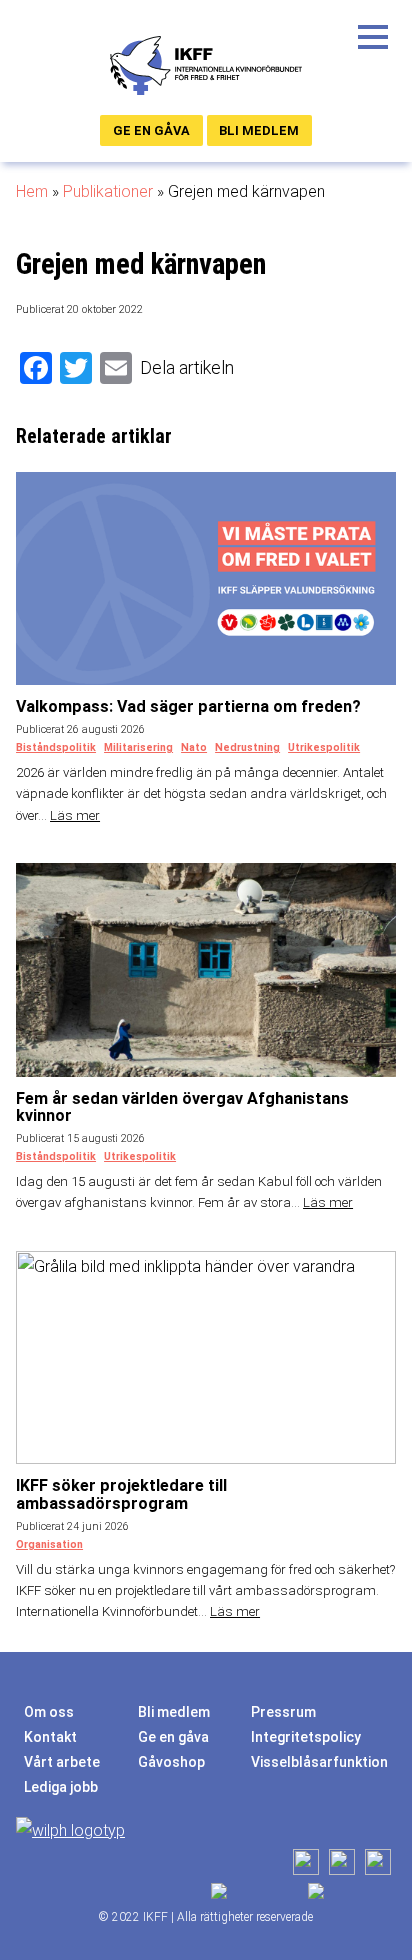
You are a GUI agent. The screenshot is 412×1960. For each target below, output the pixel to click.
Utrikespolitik (324, 747)
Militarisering (138, 747)
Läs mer (75, 815)
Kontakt (50, 1737)
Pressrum (283, 1712)
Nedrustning (247, 747)
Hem (32, 191)
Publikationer (108, 191)
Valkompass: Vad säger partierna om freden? (188, 706)
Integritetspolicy (306, 1737)
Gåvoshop (171, 1762)
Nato (194, 747)
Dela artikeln (187, 367)
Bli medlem (259, 130)
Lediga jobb (61, 1787)
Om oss (49, 1712)
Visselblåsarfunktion (319, 1762)
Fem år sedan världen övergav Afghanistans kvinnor (182, 1107)
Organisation (49, 1544)
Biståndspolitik (56, 747)
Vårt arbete (62, 1762)
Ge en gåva (151, 130)
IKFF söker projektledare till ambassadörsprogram (121, 1494)
